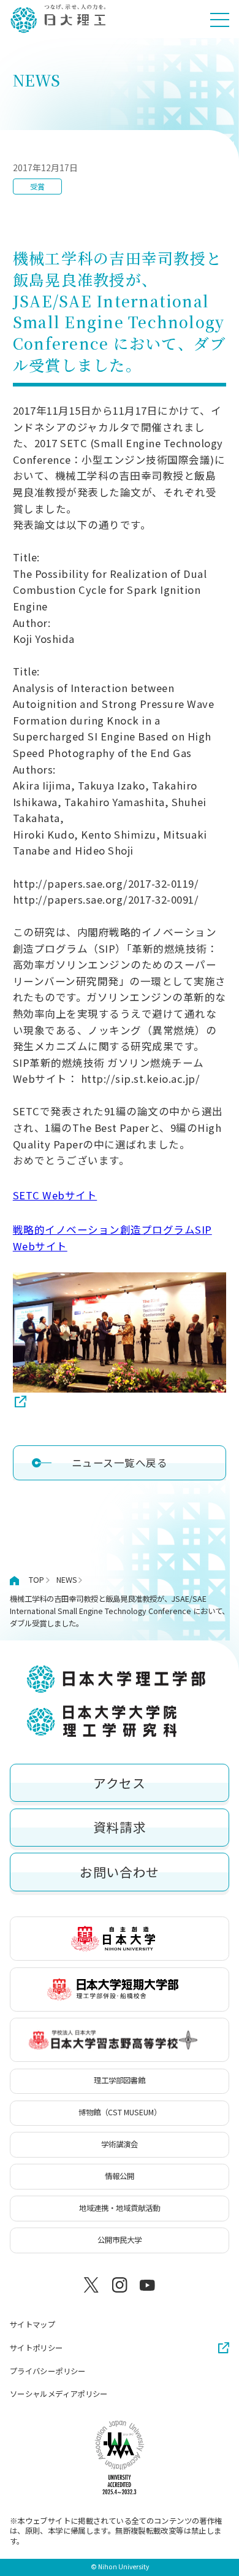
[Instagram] (120, 2285)
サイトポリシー (36, 2348)
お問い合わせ (120, 1872)
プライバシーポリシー (48, 2371)
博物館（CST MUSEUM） (120, 2112)
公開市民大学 (120, 2240)
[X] (92, 2285)
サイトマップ (32, 2324)
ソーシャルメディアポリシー (59, 2394)
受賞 (37, 186)
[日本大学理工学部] (58, 19)
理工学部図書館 (120, 2080)
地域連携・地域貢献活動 (120, 2208)
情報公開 (120, 2176)
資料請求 (120, 1827)
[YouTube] (147, 2285)
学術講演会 (120, 2144)
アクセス (120, 1783)
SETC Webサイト (55, 1195)
